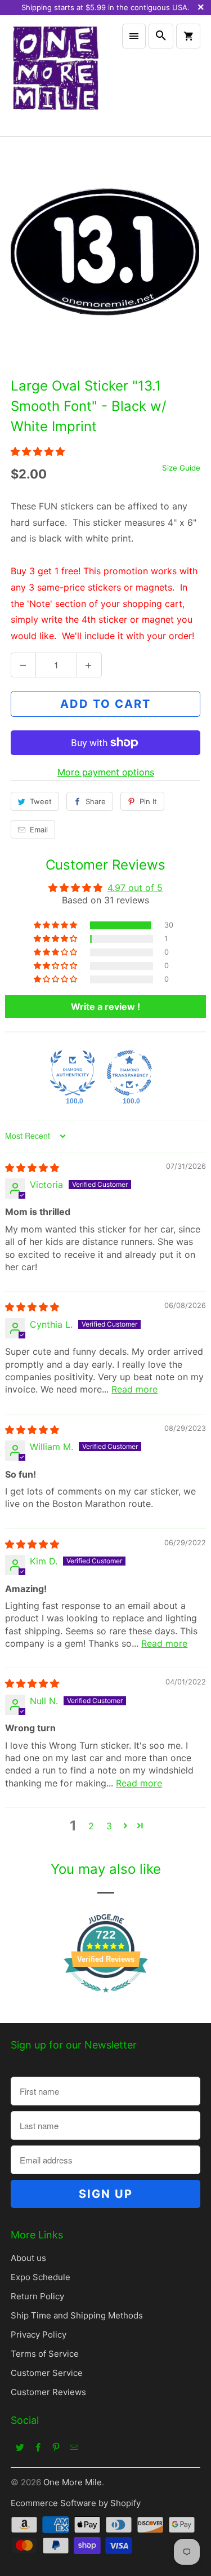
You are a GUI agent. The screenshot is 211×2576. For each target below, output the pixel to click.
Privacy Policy (39, 2335)
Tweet (41, 801)
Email (39, 830)
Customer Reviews (48, 2392)
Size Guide (181, 468)
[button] (38, 451)
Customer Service (47, 2373)
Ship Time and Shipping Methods (77, 2315)
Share (96, 801)
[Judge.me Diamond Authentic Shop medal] (73, 1073)
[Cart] (188, 36)
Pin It (148, 801)
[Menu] (134, 36)
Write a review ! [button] (105, 1007)
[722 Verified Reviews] (106, 1998)
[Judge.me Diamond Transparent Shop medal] (129, 1073)
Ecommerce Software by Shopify (76, 2503)
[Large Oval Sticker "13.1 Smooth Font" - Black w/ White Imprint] (105, 254)
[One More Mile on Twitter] (20, 2447)
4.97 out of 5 (135, 888)
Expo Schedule (41, 2277)
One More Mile (73, 2482)
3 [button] (109, 1826)
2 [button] (91, 1826)
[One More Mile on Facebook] (38, 2447)
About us (28, 2258)
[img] (32, 1168)
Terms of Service (45, 2354)
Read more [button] (134, 1389)
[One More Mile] (55, 76)
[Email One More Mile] (74, 2447)
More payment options (106, 772)
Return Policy (37, 2296)
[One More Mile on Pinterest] (56, 2447)
